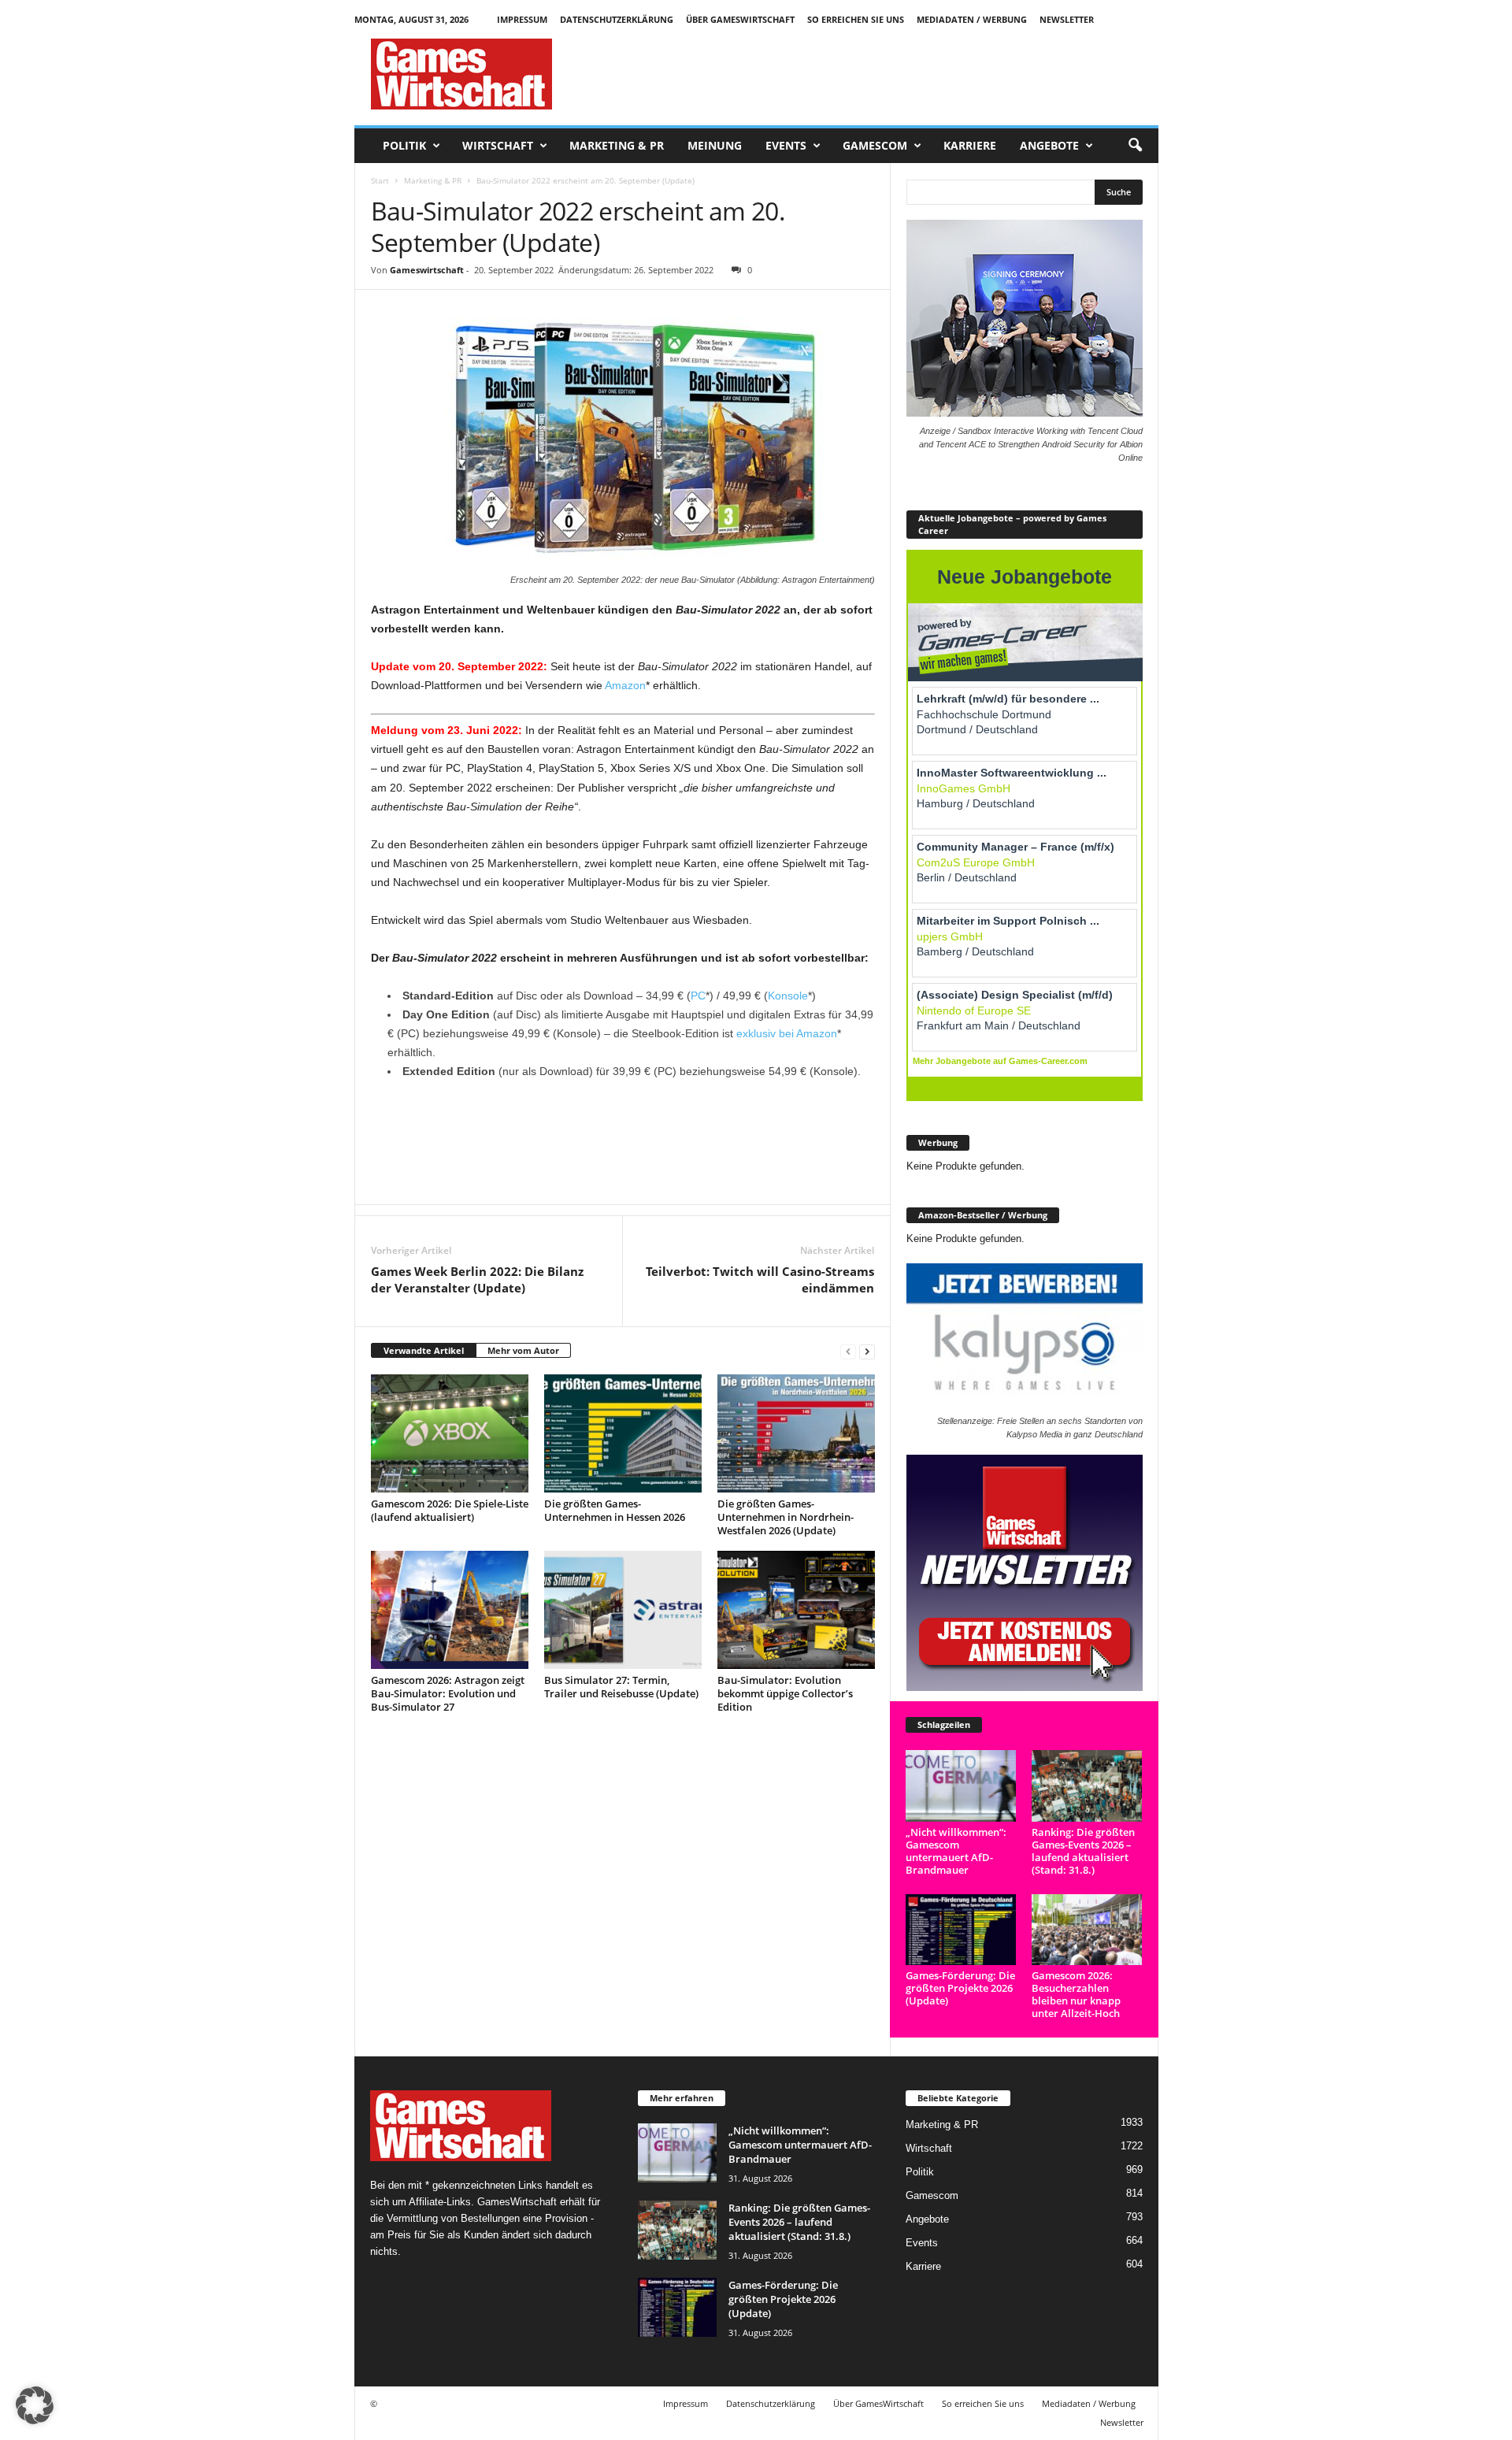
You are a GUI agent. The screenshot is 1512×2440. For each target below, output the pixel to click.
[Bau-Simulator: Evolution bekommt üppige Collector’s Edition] (796, 1610)
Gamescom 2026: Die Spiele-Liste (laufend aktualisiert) (450, 1510)
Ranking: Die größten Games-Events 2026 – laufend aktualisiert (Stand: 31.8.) (1083, 1851)
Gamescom (875, 145)
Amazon (625, 685)
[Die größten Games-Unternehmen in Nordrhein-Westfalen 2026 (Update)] (796, 1433)
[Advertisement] (872, 74)
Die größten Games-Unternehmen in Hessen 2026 (615, 1510)
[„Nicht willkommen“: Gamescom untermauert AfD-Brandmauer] (961, 1786)
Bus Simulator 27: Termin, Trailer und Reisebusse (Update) (621, 1687)
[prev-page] (848, 1351)
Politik (404, 145)
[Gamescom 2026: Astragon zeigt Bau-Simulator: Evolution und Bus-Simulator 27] (450, 1610)
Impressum (522, 19)
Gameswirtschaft (427, 270)
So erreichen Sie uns (856, 19)
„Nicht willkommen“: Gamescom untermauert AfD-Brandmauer (956, 1851)
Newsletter (1067, 19)
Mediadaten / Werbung (972, 19)
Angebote (1049, 145)
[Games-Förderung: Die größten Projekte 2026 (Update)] (961, 1930)
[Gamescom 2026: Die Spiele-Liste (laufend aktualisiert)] (450, 1433)
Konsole (788, 996)
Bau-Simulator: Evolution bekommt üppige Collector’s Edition (785, 1693)
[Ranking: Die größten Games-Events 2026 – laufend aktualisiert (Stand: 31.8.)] (1087, 1786)
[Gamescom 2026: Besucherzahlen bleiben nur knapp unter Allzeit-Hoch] (1087, 1930)
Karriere (970, 145)
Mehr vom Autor (523, 1350)
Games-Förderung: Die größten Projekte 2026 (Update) (960, 1988)
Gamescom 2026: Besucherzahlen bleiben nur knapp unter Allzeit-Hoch (1076, 1994)
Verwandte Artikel (424, 1350)
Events (786, 145)
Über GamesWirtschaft (740, 19)
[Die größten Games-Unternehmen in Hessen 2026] (623, 1433)
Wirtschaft (498, 145)
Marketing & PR (617, 145)
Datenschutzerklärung (617, 19)
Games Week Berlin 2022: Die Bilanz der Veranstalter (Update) (477, 1279)
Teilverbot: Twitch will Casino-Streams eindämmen (760, 1279)
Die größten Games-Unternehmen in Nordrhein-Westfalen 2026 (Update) (786, 1517)
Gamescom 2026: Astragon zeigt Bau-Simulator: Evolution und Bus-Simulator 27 (448, 1693)
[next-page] (867, 1351)
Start (380, 180)
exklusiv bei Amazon (787, 1033)
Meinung (715, 145)
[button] (1135, 146)
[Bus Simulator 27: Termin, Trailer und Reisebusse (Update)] (623, 1610)
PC (698, 996)
